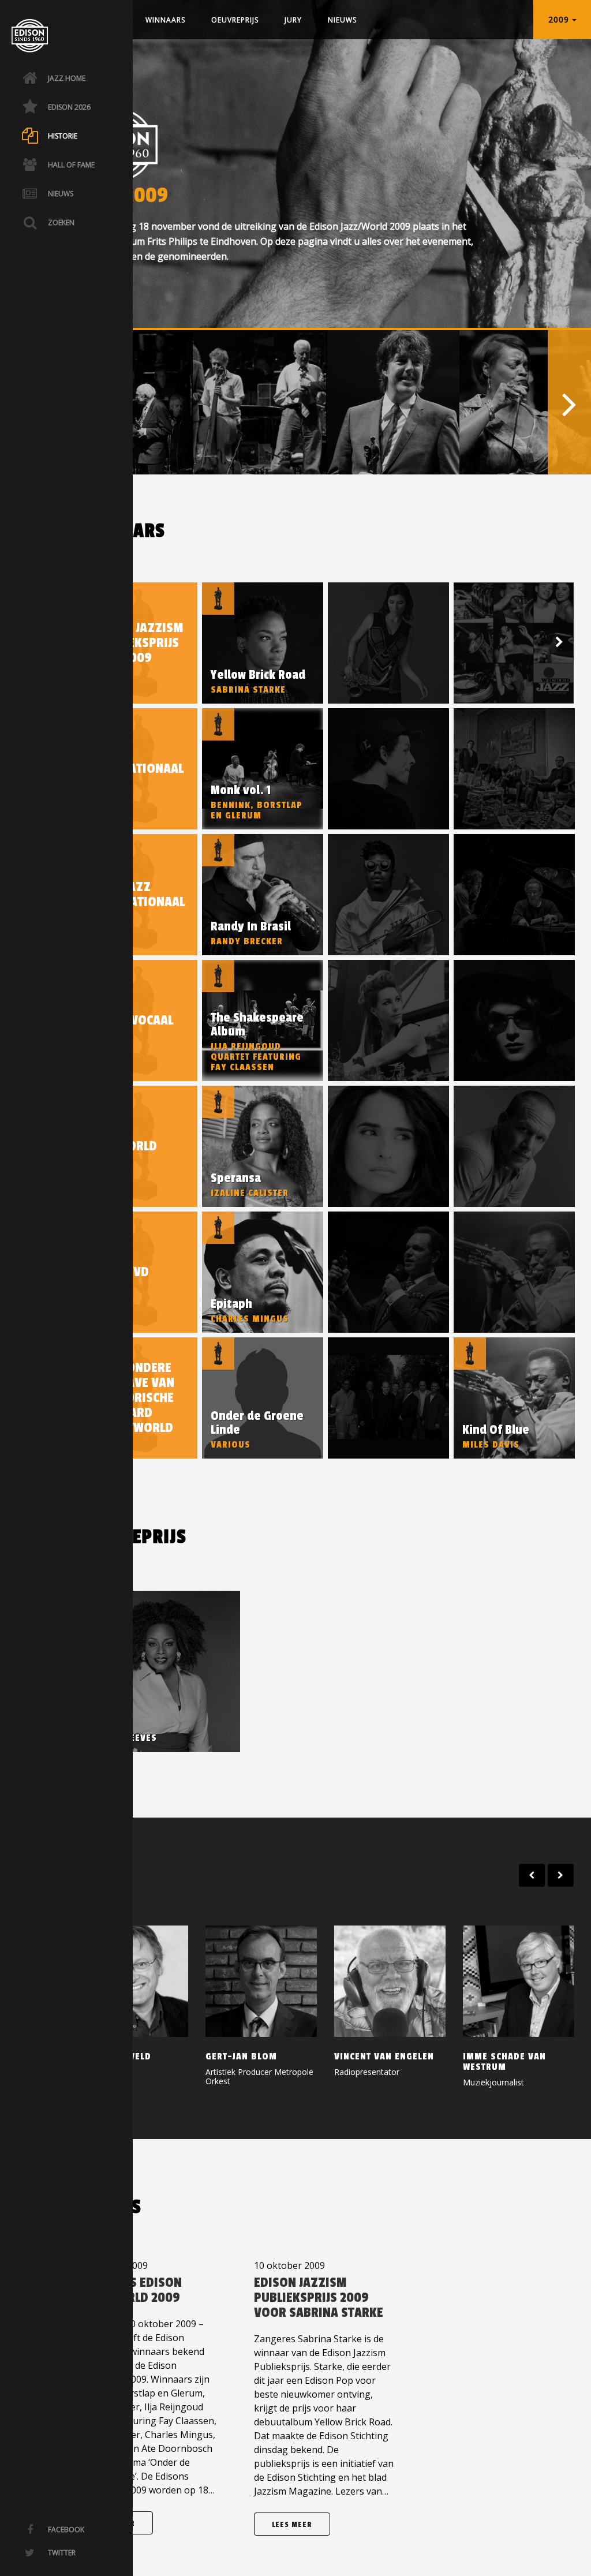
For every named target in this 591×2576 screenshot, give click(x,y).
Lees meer (292, 2525)
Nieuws (342, 20)
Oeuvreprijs (235, 20)
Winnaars (165, 20)
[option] (259, 402)
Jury (293, 20)
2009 (560, 19)
